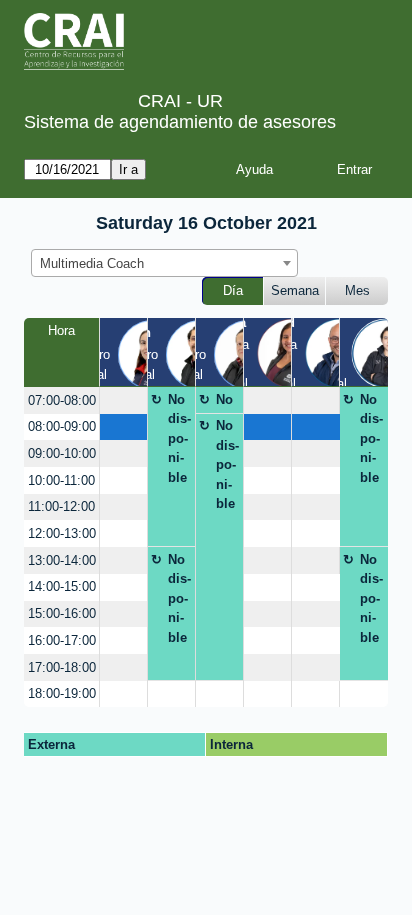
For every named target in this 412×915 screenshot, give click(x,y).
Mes (357, 290)
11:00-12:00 (61, 506)
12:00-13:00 (62, 533)
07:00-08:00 (62, 400)
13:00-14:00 (62, 560)
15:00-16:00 (62, 613)
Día (233, 290)
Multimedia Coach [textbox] (92, 263)
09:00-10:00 (62, 453)
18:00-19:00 (62, 693)
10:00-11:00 (61, 480)
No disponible (179, 438)
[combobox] (164, 263)
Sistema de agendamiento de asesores (180, 122)
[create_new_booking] (123, 400)
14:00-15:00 (62, 586)
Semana (295, 290)
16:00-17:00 (62, 640)
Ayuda (254, 169)
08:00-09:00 (62, 426)
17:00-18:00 (62, 667)
